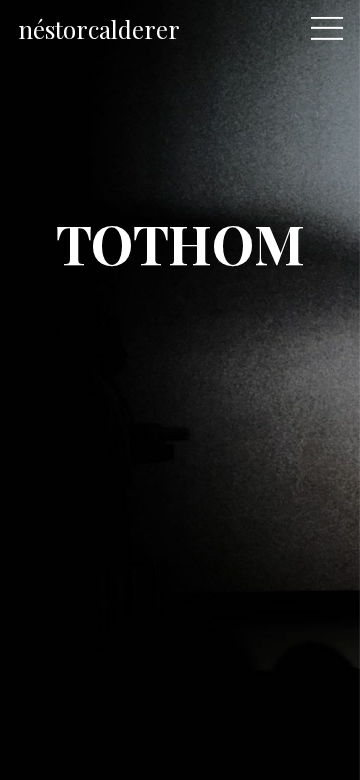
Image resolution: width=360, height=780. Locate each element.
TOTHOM (180, 242)
